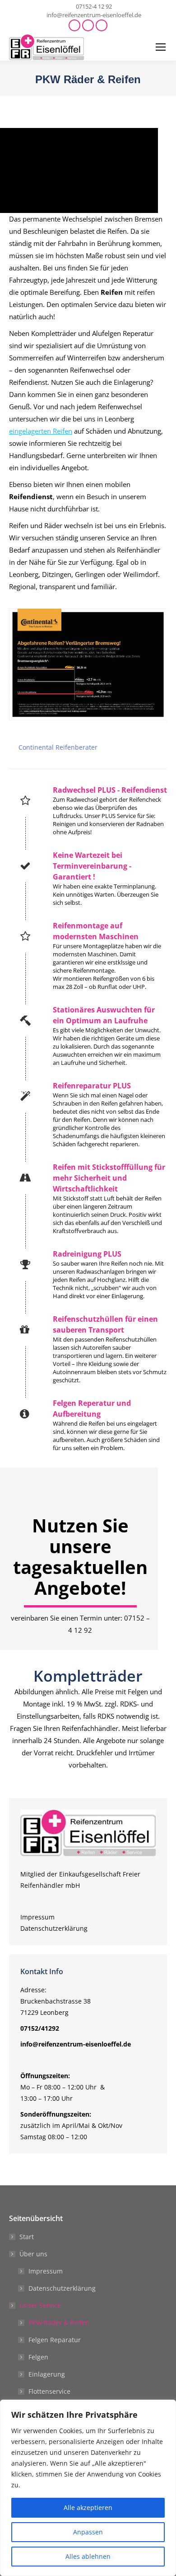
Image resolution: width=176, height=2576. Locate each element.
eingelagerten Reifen (41, 431)
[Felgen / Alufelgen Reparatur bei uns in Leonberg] (88, 1425)
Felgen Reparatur (55, 2340)
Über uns (33, 2254)
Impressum (37, 1917)
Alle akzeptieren (88, 2507)
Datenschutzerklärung (54, 1928)
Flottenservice (49, 2391)
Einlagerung (47, 2374)
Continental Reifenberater (58, 747)
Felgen (38, 2357)
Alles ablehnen (88, 2556)
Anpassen (88, 2532)
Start (27, 2237)
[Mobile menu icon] (161, 47)
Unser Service (40, 2305)
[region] (88, 2488)
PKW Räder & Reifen (59, 2323)
